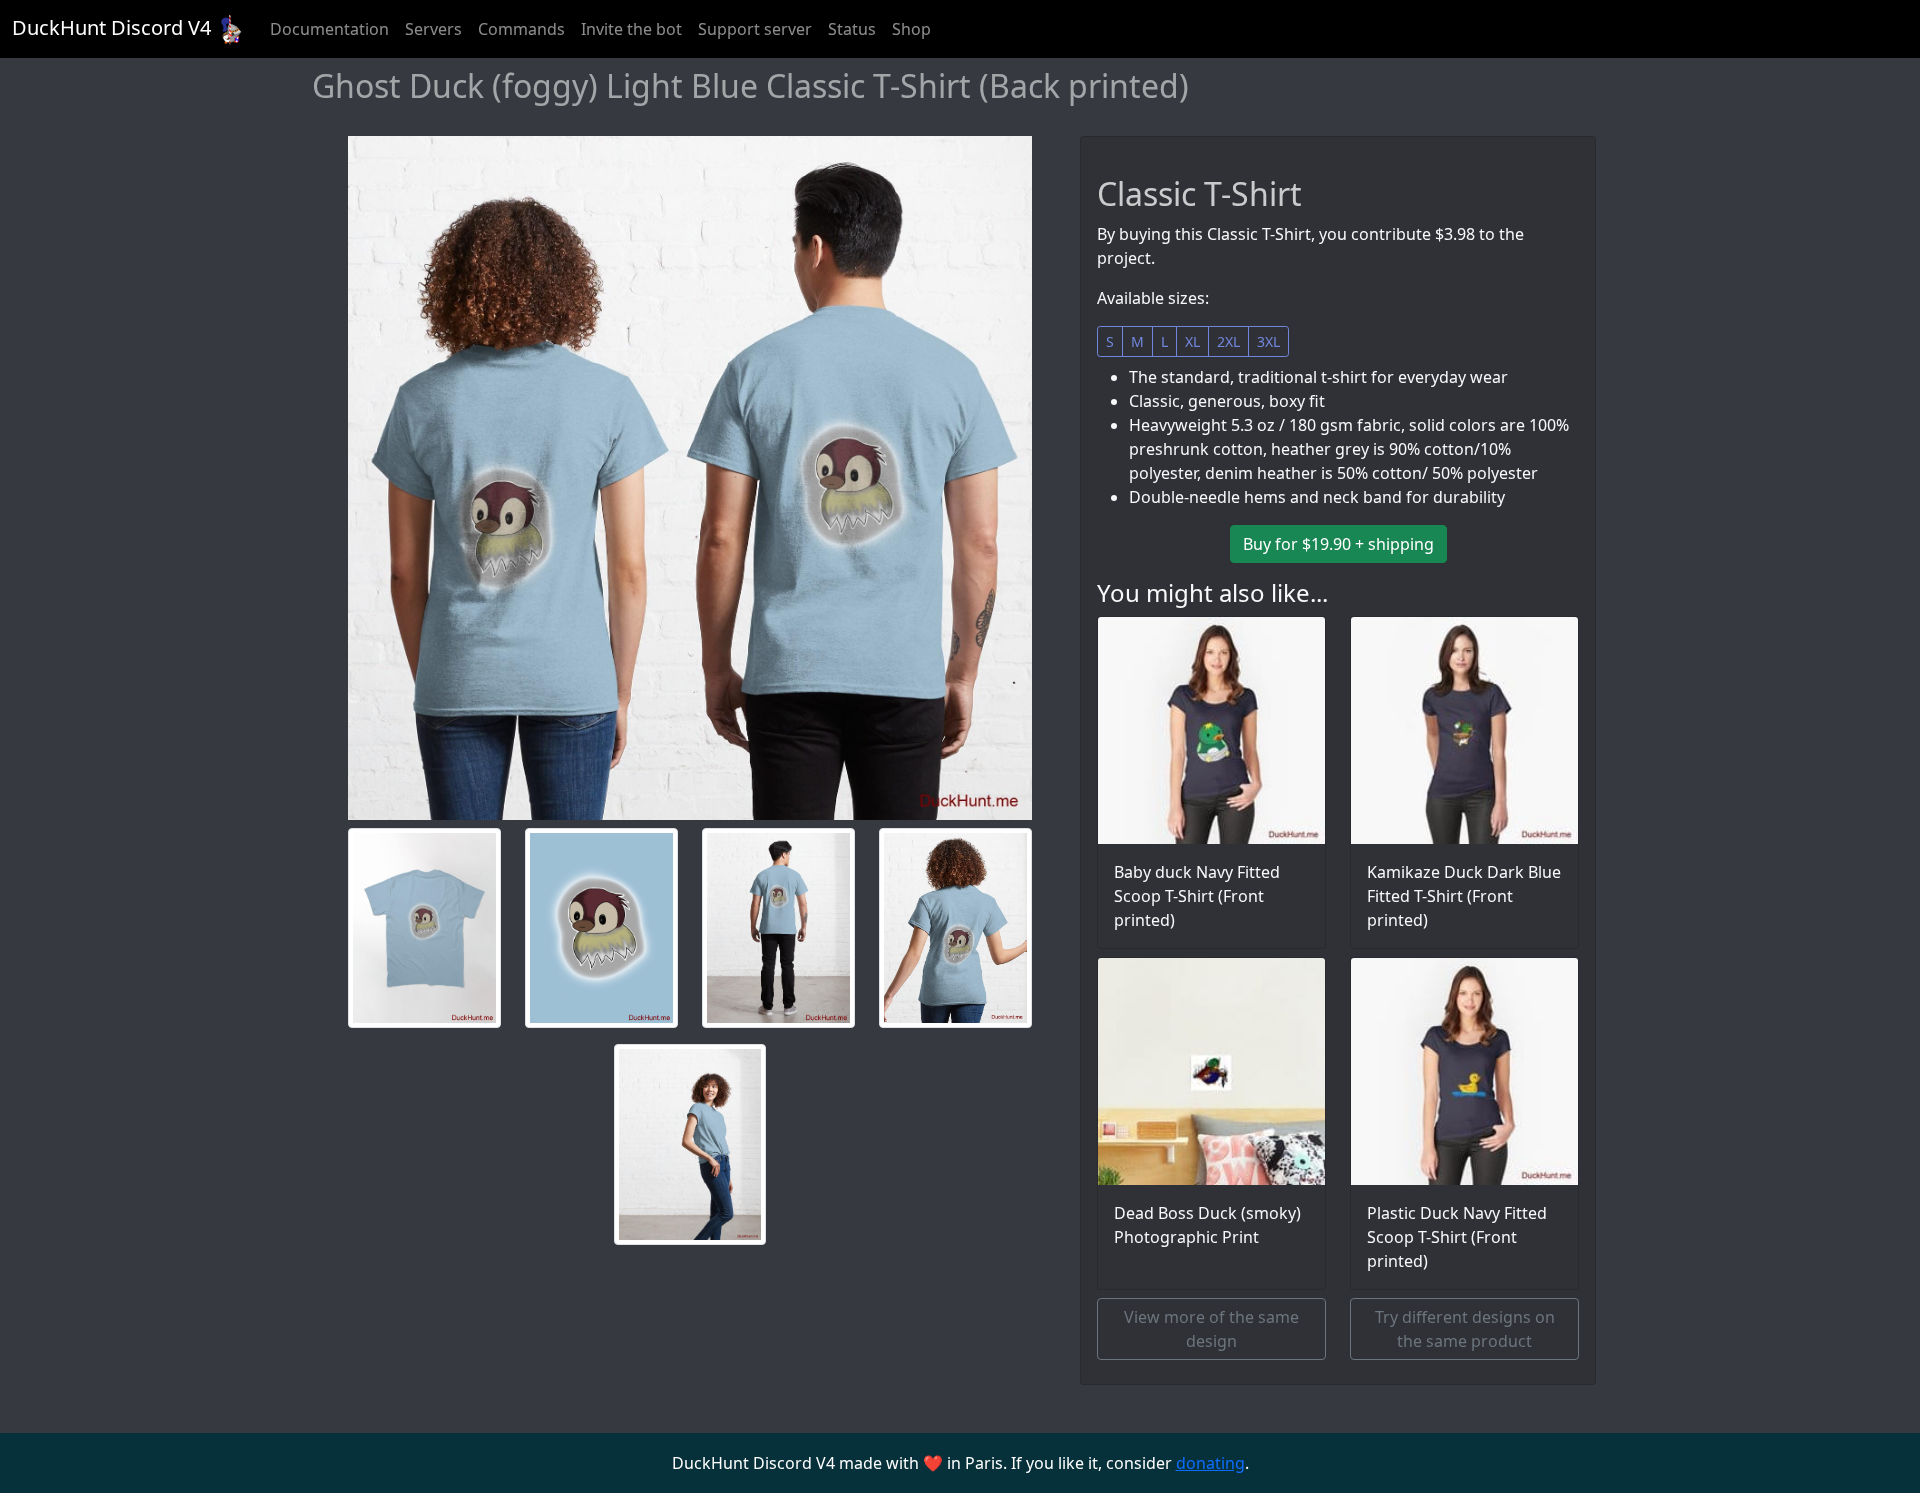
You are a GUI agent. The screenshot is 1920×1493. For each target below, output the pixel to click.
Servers (433, 29)
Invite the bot (631, 29)
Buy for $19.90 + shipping (1338, 544)
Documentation (329, 29)
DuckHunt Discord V (111, 27)
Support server (755, 29)
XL (1192, 341)
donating (1210, 1463)
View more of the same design (1211, 1329)
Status (852, 29)
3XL (1268, 341)
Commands (521, 29)
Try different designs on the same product (1465, 1329)
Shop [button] (911, 29)
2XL (1228, 341)
